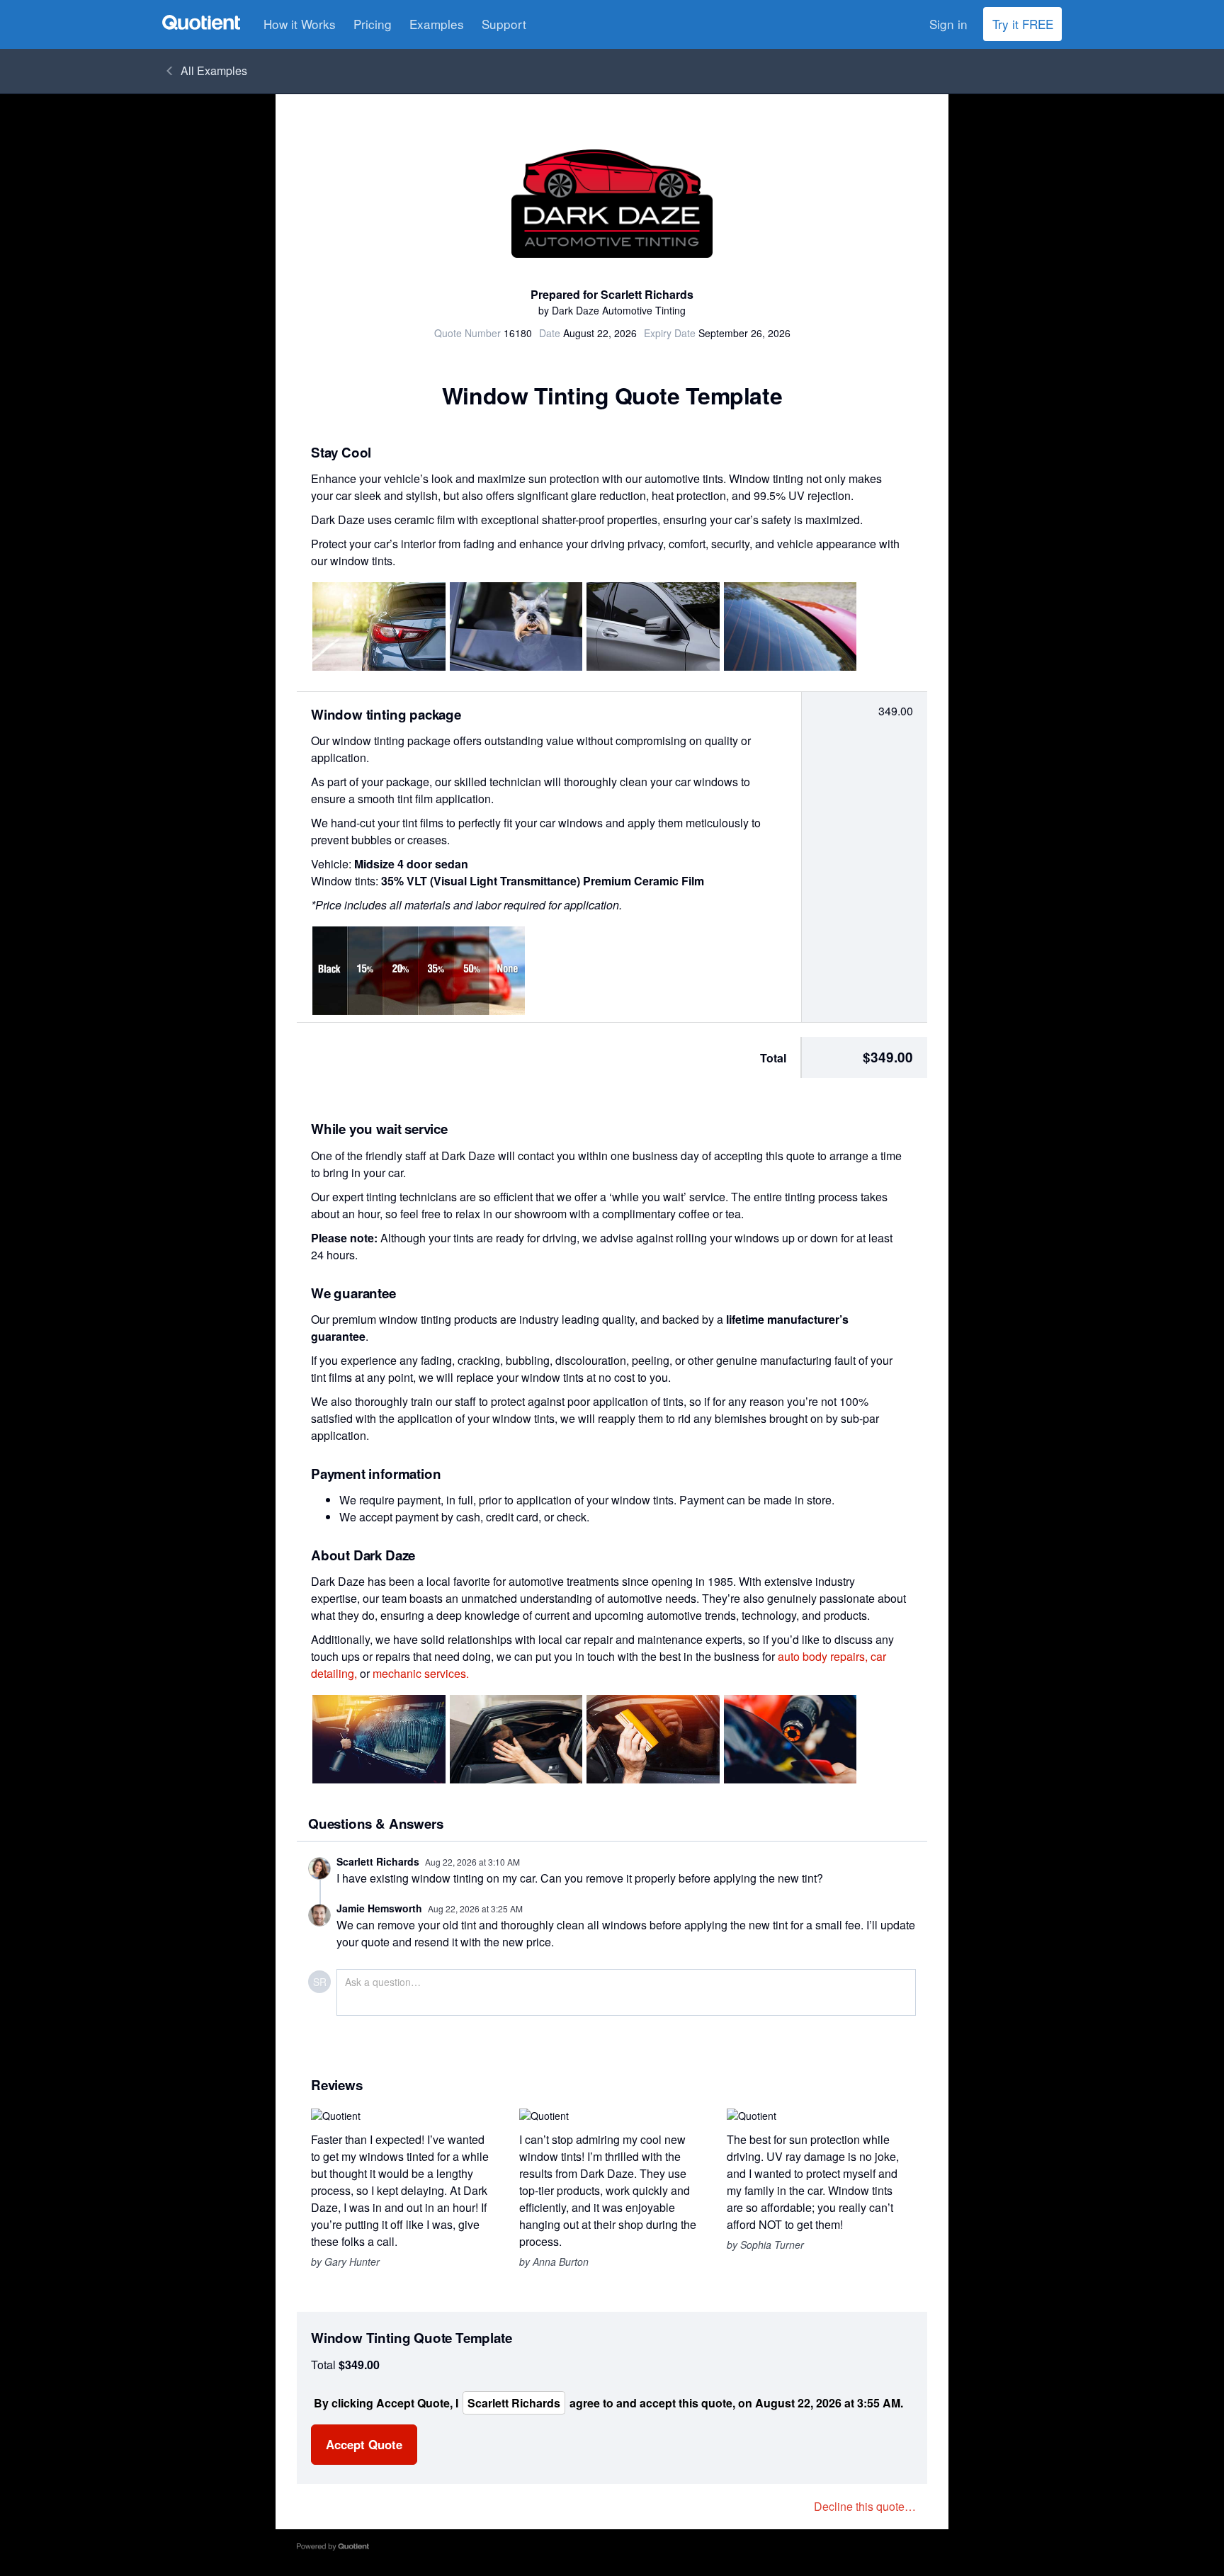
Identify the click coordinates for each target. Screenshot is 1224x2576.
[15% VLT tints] (379, 626)
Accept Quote (364, 2444)
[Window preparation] (379, 1739)
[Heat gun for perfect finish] (790, 1739)
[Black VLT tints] (653, 626)
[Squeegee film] (653, 1739)
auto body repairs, (823, 1656)
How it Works (300, 24)
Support (504, 24)
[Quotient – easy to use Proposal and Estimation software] (201, 22)
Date (550, 333)
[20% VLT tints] (790, 626)
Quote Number (467, 333)
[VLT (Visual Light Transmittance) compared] (419, 971)
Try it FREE (1023, 24)
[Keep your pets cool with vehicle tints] (516, 626)
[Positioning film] (516, 1739)
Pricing (373, 24)
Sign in (948, 24)
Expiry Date (670, 333)
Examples (437, 24)
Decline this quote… (865, 2506)
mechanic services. (421, 1673)
